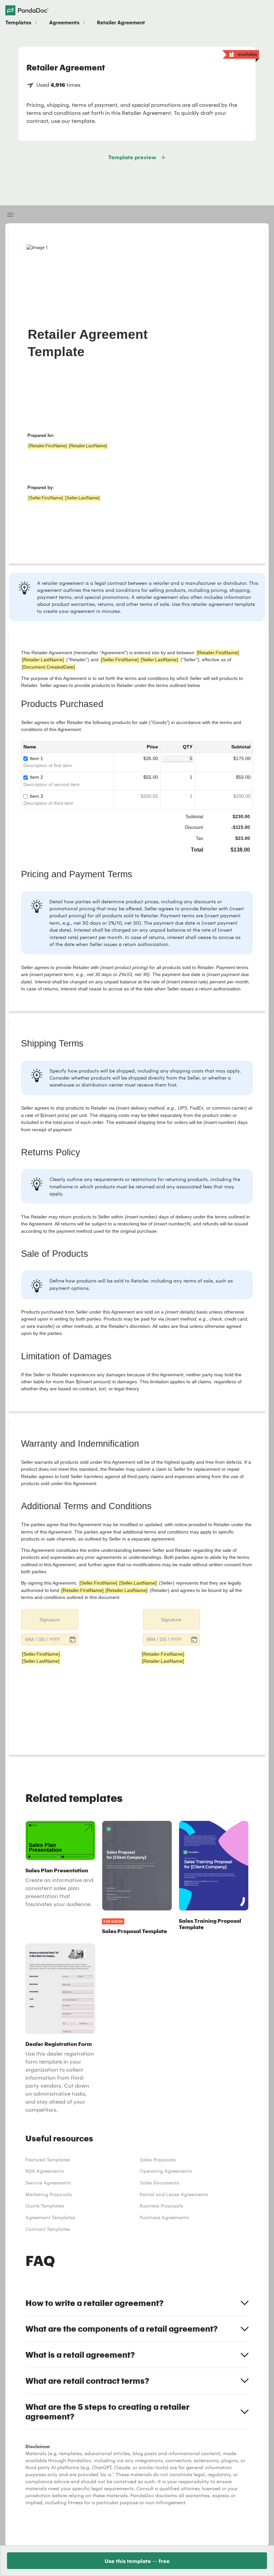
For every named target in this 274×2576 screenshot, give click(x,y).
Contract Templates (48, 2229)
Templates (18, 22)
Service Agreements (48, 2183)
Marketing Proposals (49, 2194)
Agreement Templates (50, 2217)
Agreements (64, 22)
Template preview (132, 157)
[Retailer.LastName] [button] (88, 446)
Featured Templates (48, 2160)
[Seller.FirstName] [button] (46, 498)
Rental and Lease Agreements (174, 2194)
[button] (50, 1640)
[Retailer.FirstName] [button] (48, 446)
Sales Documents (159, 2183)
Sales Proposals (158, 2160)
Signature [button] (50, 1620)
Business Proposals (161, 2206)
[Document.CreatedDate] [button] (48, 667)
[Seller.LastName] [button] (82, 498)
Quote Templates (45, 2206)
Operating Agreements (166, 2171)
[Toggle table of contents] (11, 215)
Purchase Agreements (164, 2217)
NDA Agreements (45, 2171)
